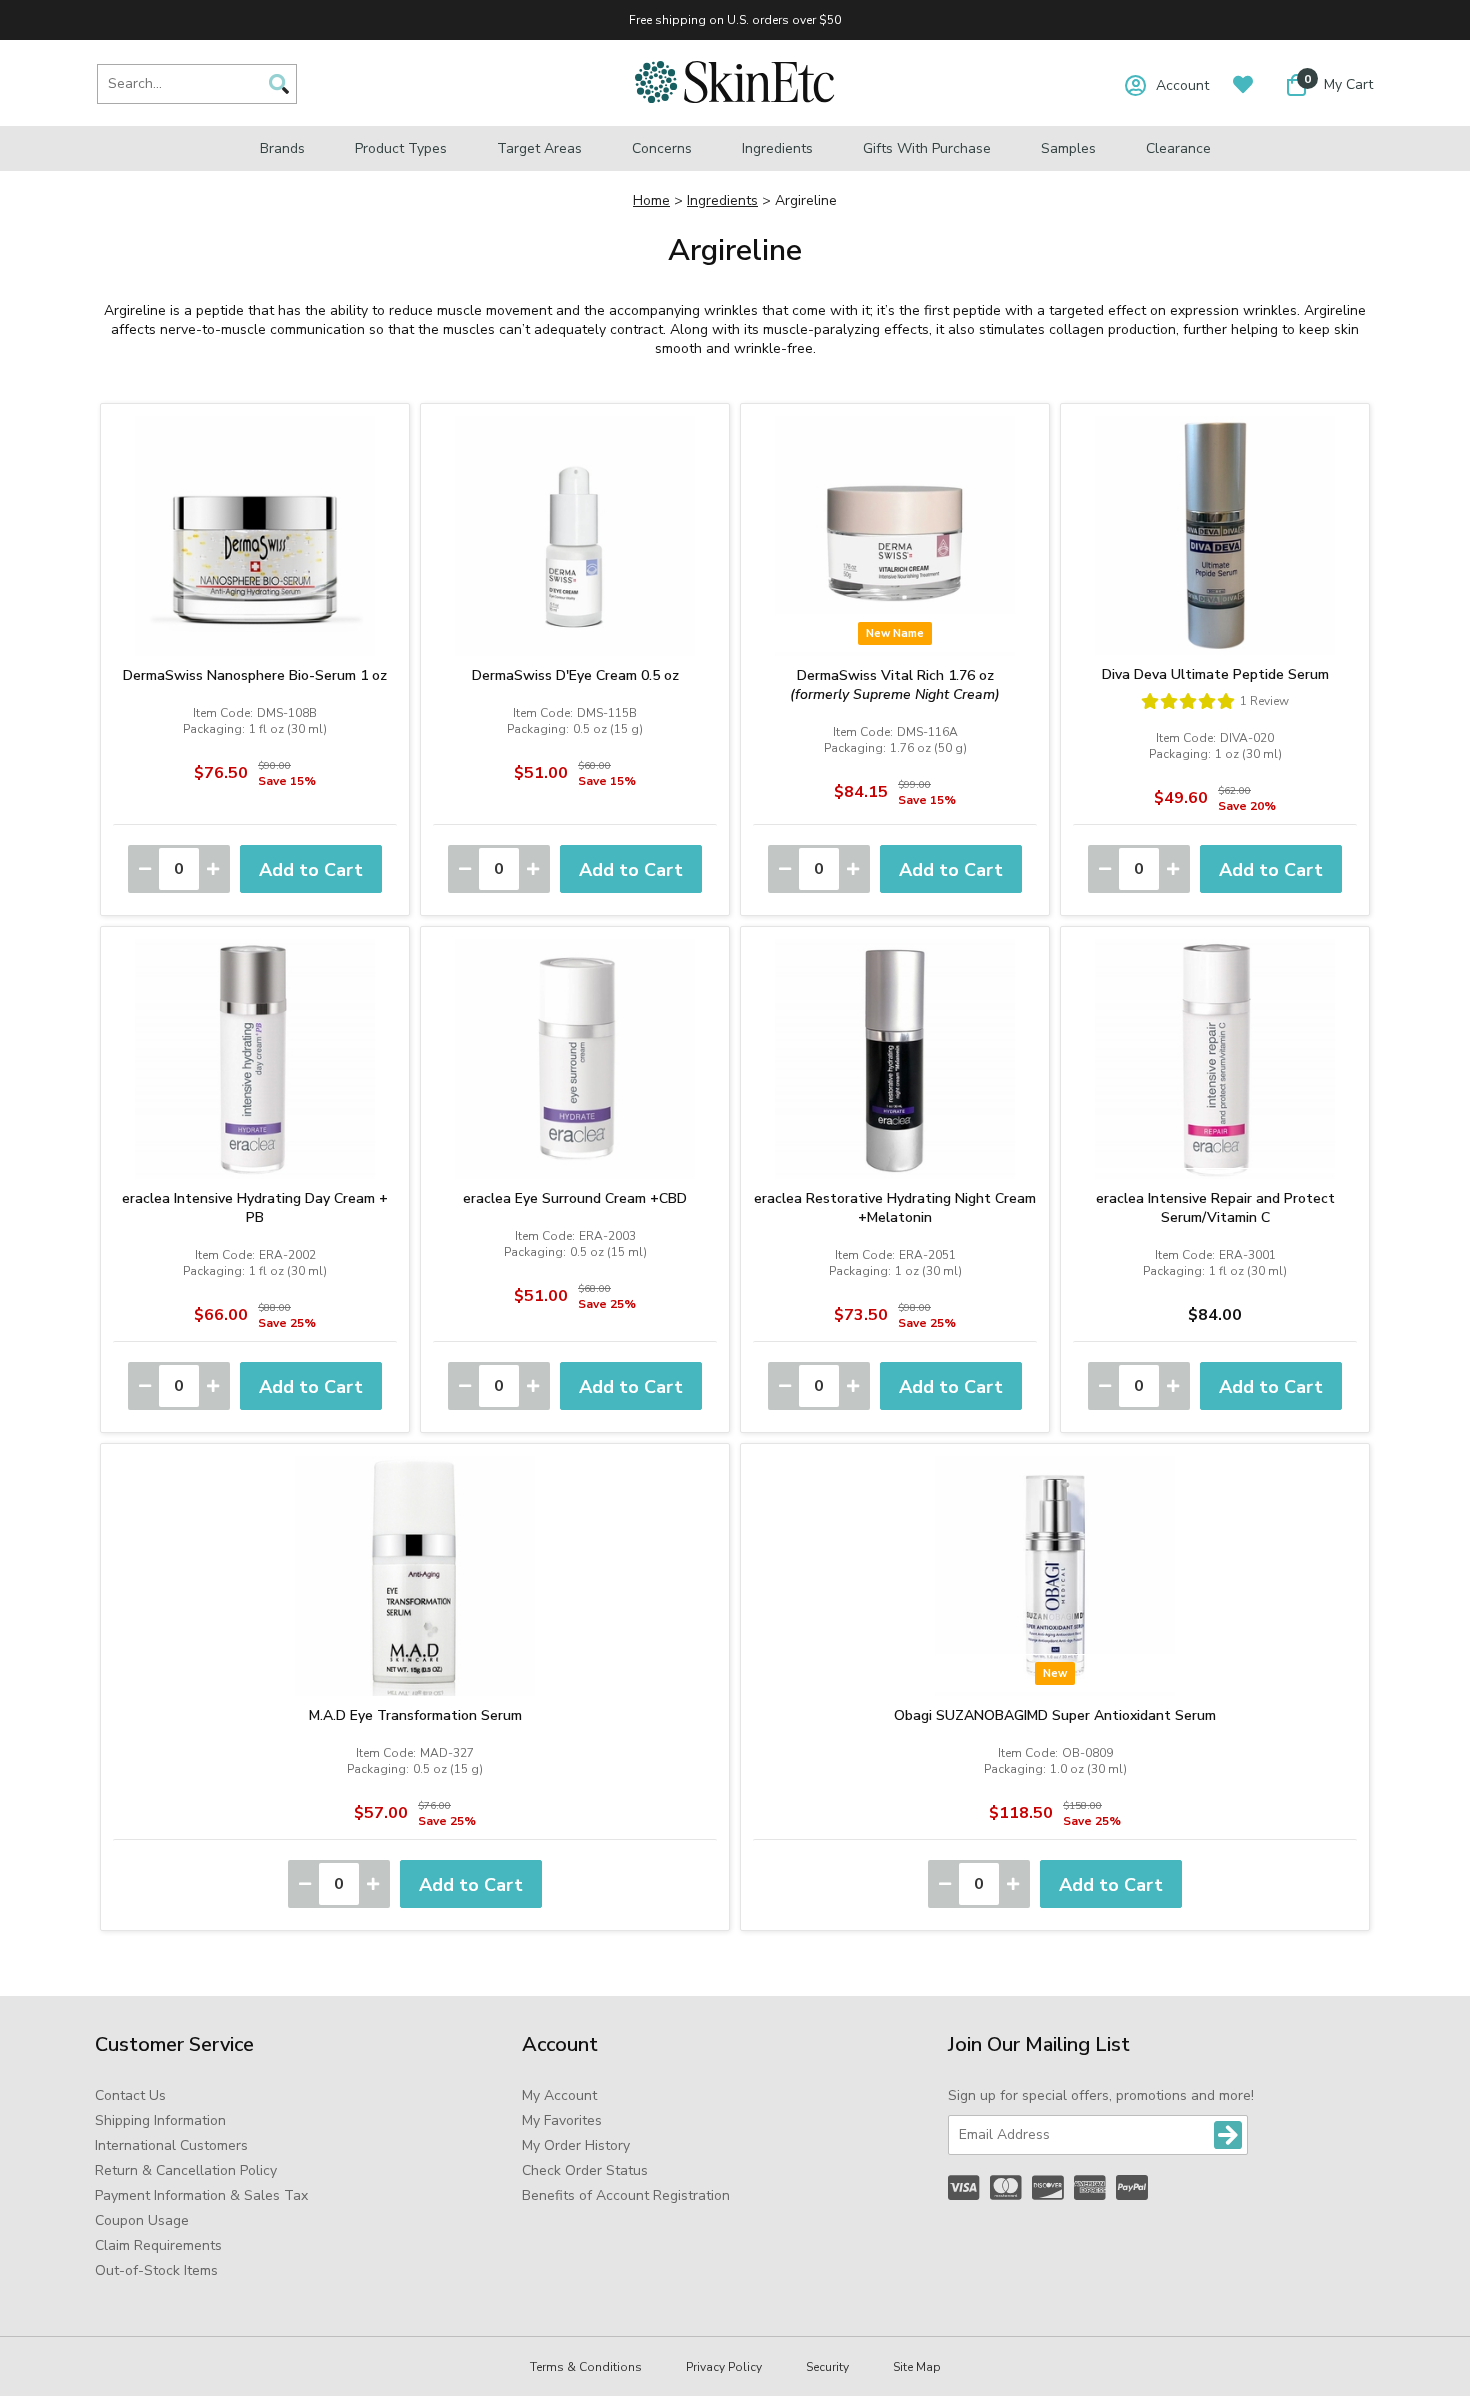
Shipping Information (160, 2120)
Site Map (917, 2367)
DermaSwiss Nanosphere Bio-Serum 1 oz (255, 675)
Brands (282, 148)
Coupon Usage (142, 2220)
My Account (559, 2095)
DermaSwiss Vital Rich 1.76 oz (895, 685)
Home (651, 200)
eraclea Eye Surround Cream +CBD (575, 1198)
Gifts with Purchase (927, 148)
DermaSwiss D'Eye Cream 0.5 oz (575, 675)
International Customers (171, 2145)
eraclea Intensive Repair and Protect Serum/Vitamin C (1215, 1208)
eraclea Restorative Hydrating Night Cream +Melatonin (895, 1208)
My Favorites (562, 2120)
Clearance (1178, 148)
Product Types (401, 148)
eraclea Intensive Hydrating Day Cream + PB (255, 1208)
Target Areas (539, 148)
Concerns (662, 148)
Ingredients (777, 148)
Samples (1068, 148)
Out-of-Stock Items (156, 2270)
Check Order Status (585, 2170)
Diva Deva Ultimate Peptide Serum (1215, 674)
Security (827, 2367)
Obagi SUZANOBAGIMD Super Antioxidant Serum (1055, 1715)
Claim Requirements (158, 2245)
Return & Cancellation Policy (186, 2170)
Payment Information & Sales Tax (201, 2195)
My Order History (576, 2145)
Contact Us (130, 2095)
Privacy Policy (724, 2367)
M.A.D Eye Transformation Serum (415, 1715)
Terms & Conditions (586, 2367)
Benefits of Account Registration (626, 2195)
